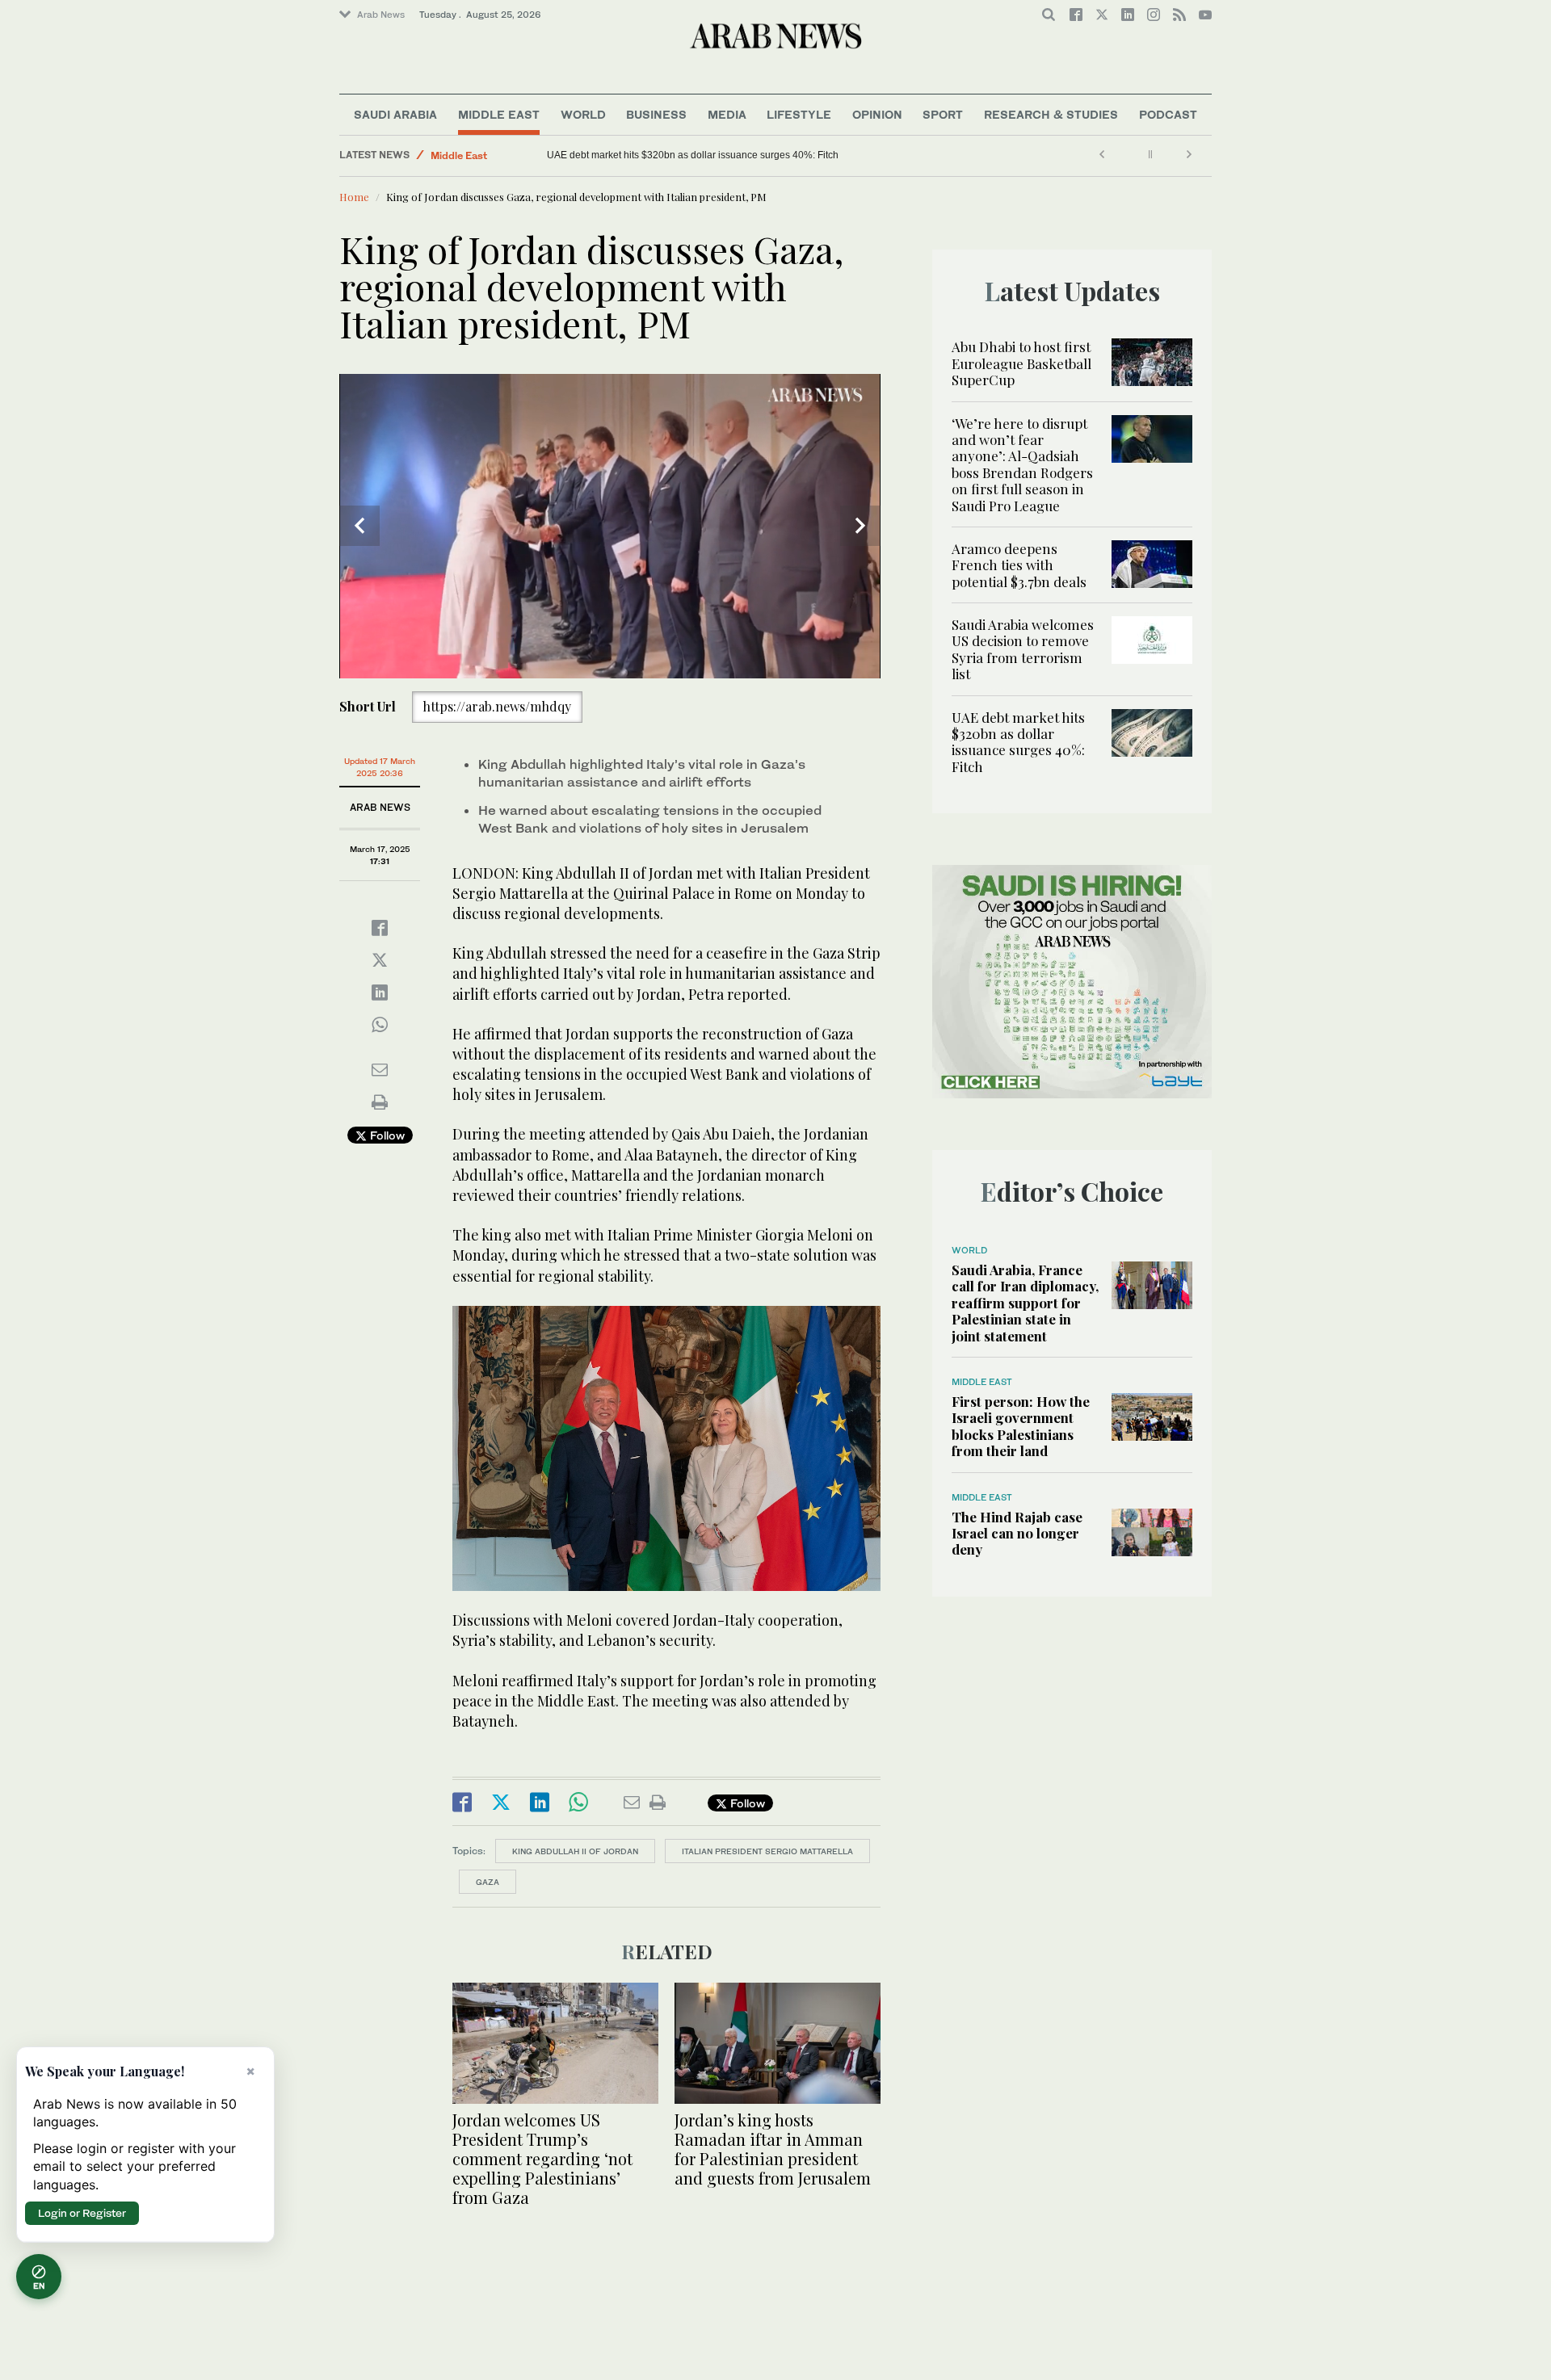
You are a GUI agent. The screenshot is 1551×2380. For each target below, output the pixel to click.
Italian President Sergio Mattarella (767, 1851)
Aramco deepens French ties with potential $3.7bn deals (1021, 565)
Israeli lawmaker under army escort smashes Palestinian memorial (692, 155)
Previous (359, 526)
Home (354, 197)
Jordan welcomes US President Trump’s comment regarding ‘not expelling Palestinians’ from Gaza (542, 2158)
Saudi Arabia (395, 114)
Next (860, 526)
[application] (610, 526)
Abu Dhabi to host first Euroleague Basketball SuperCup (1021, 363)
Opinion (877, 114)
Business (656, 114)
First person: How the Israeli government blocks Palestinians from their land (1021, 1426)
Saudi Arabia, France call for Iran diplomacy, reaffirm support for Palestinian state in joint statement (1025, 1303)
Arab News (381, 15)
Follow (386, 1135)
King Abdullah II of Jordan (575, 1851)
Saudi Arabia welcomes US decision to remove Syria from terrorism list (1023, 649)
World (583, 114)
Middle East (499, 114)
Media (727, 114)
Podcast (1168, 114)
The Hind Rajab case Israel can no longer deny (1017, 1533)
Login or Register (82, 2213)
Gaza (488, 1882)
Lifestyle (799, 114)
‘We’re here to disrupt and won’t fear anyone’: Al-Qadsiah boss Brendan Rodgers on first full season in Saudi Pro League (1022, 464)
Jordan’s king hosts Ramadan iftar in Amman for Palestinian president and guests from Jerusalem (773, 2149)
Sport (943, 114)
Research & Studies (1051, 114)
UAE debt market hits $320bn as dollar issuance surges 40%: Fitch (1018, 742)
